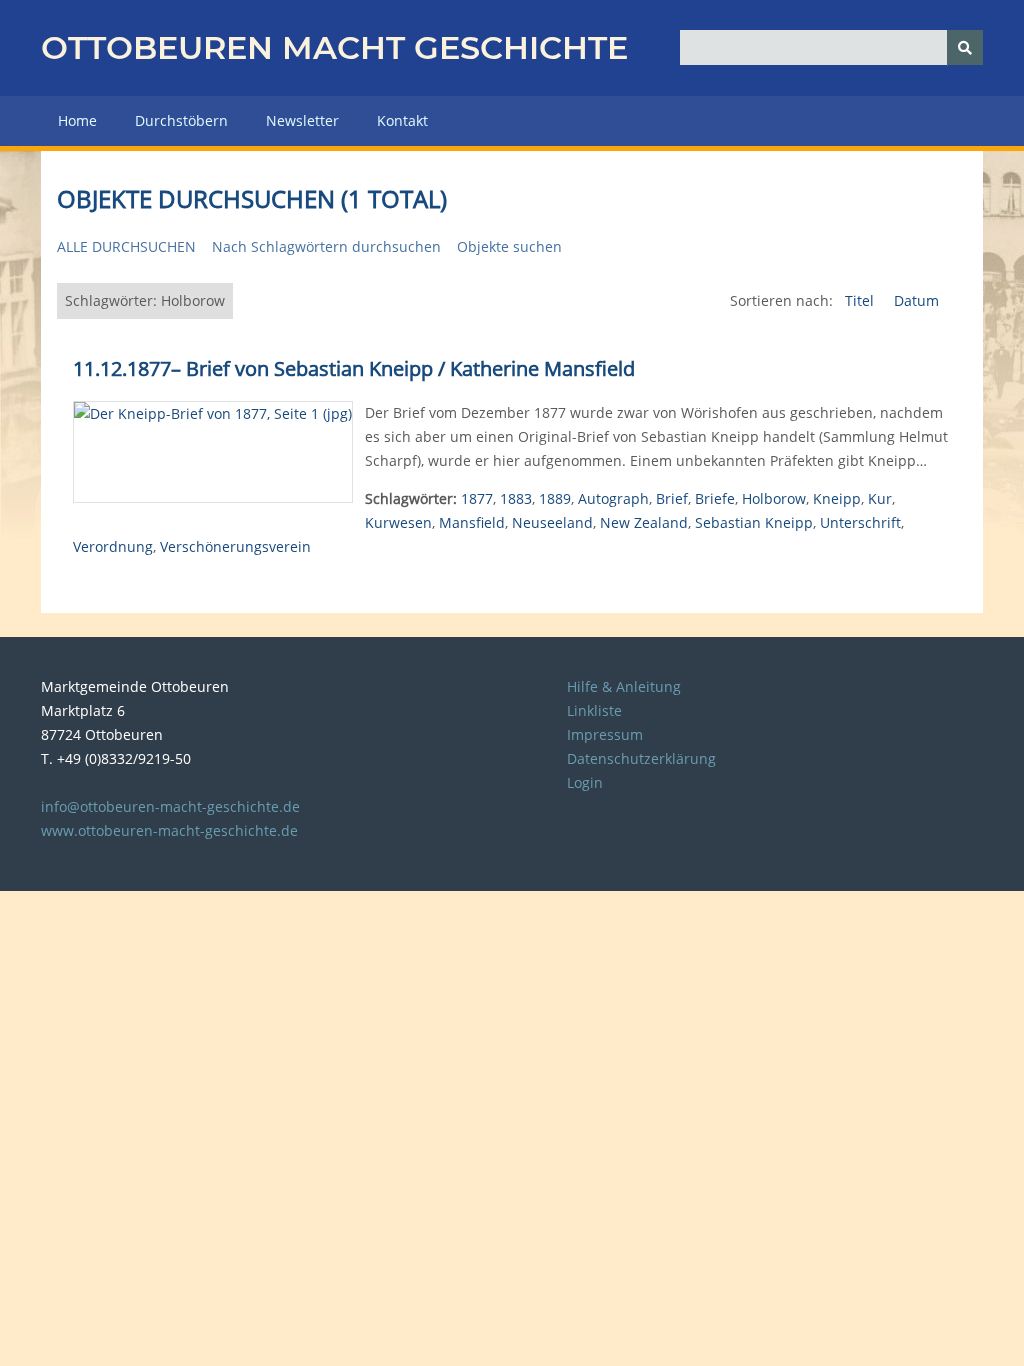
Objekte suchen (509, 246)
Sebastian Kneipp (754, 522)
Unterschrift (860, 522)
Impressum (605, 734)
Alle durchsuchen (126, 246)
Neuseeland (552, 522)
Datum (916, 300)
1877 (477, 498)
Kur (880, 498)
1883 (516, 498)
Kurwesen (398, 522)
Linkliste (594, 710)
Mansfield (472, 522)
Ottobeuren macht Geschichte (334, 47)
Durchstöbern (181, 120)
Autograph (613, 498)
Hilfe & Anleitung (624, 686)
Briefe (715, 498)
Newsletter (302, 120)
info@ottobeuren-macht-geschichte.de (170, 806)
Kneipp (837, 498)
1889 (555, 498)
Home (77, 120)
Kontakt (402, 120)
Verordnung (113, 546)
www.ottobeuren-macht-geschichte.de (169, 830)
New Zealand (644, 522)
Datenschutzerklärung (641, 758)
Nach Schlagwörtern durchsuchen (326, 246)
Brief (672, 498)
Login (585, 782)
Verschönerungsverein (235, 546)
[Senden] (965, 47)
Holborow (774, 498)
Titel (861, 300)
